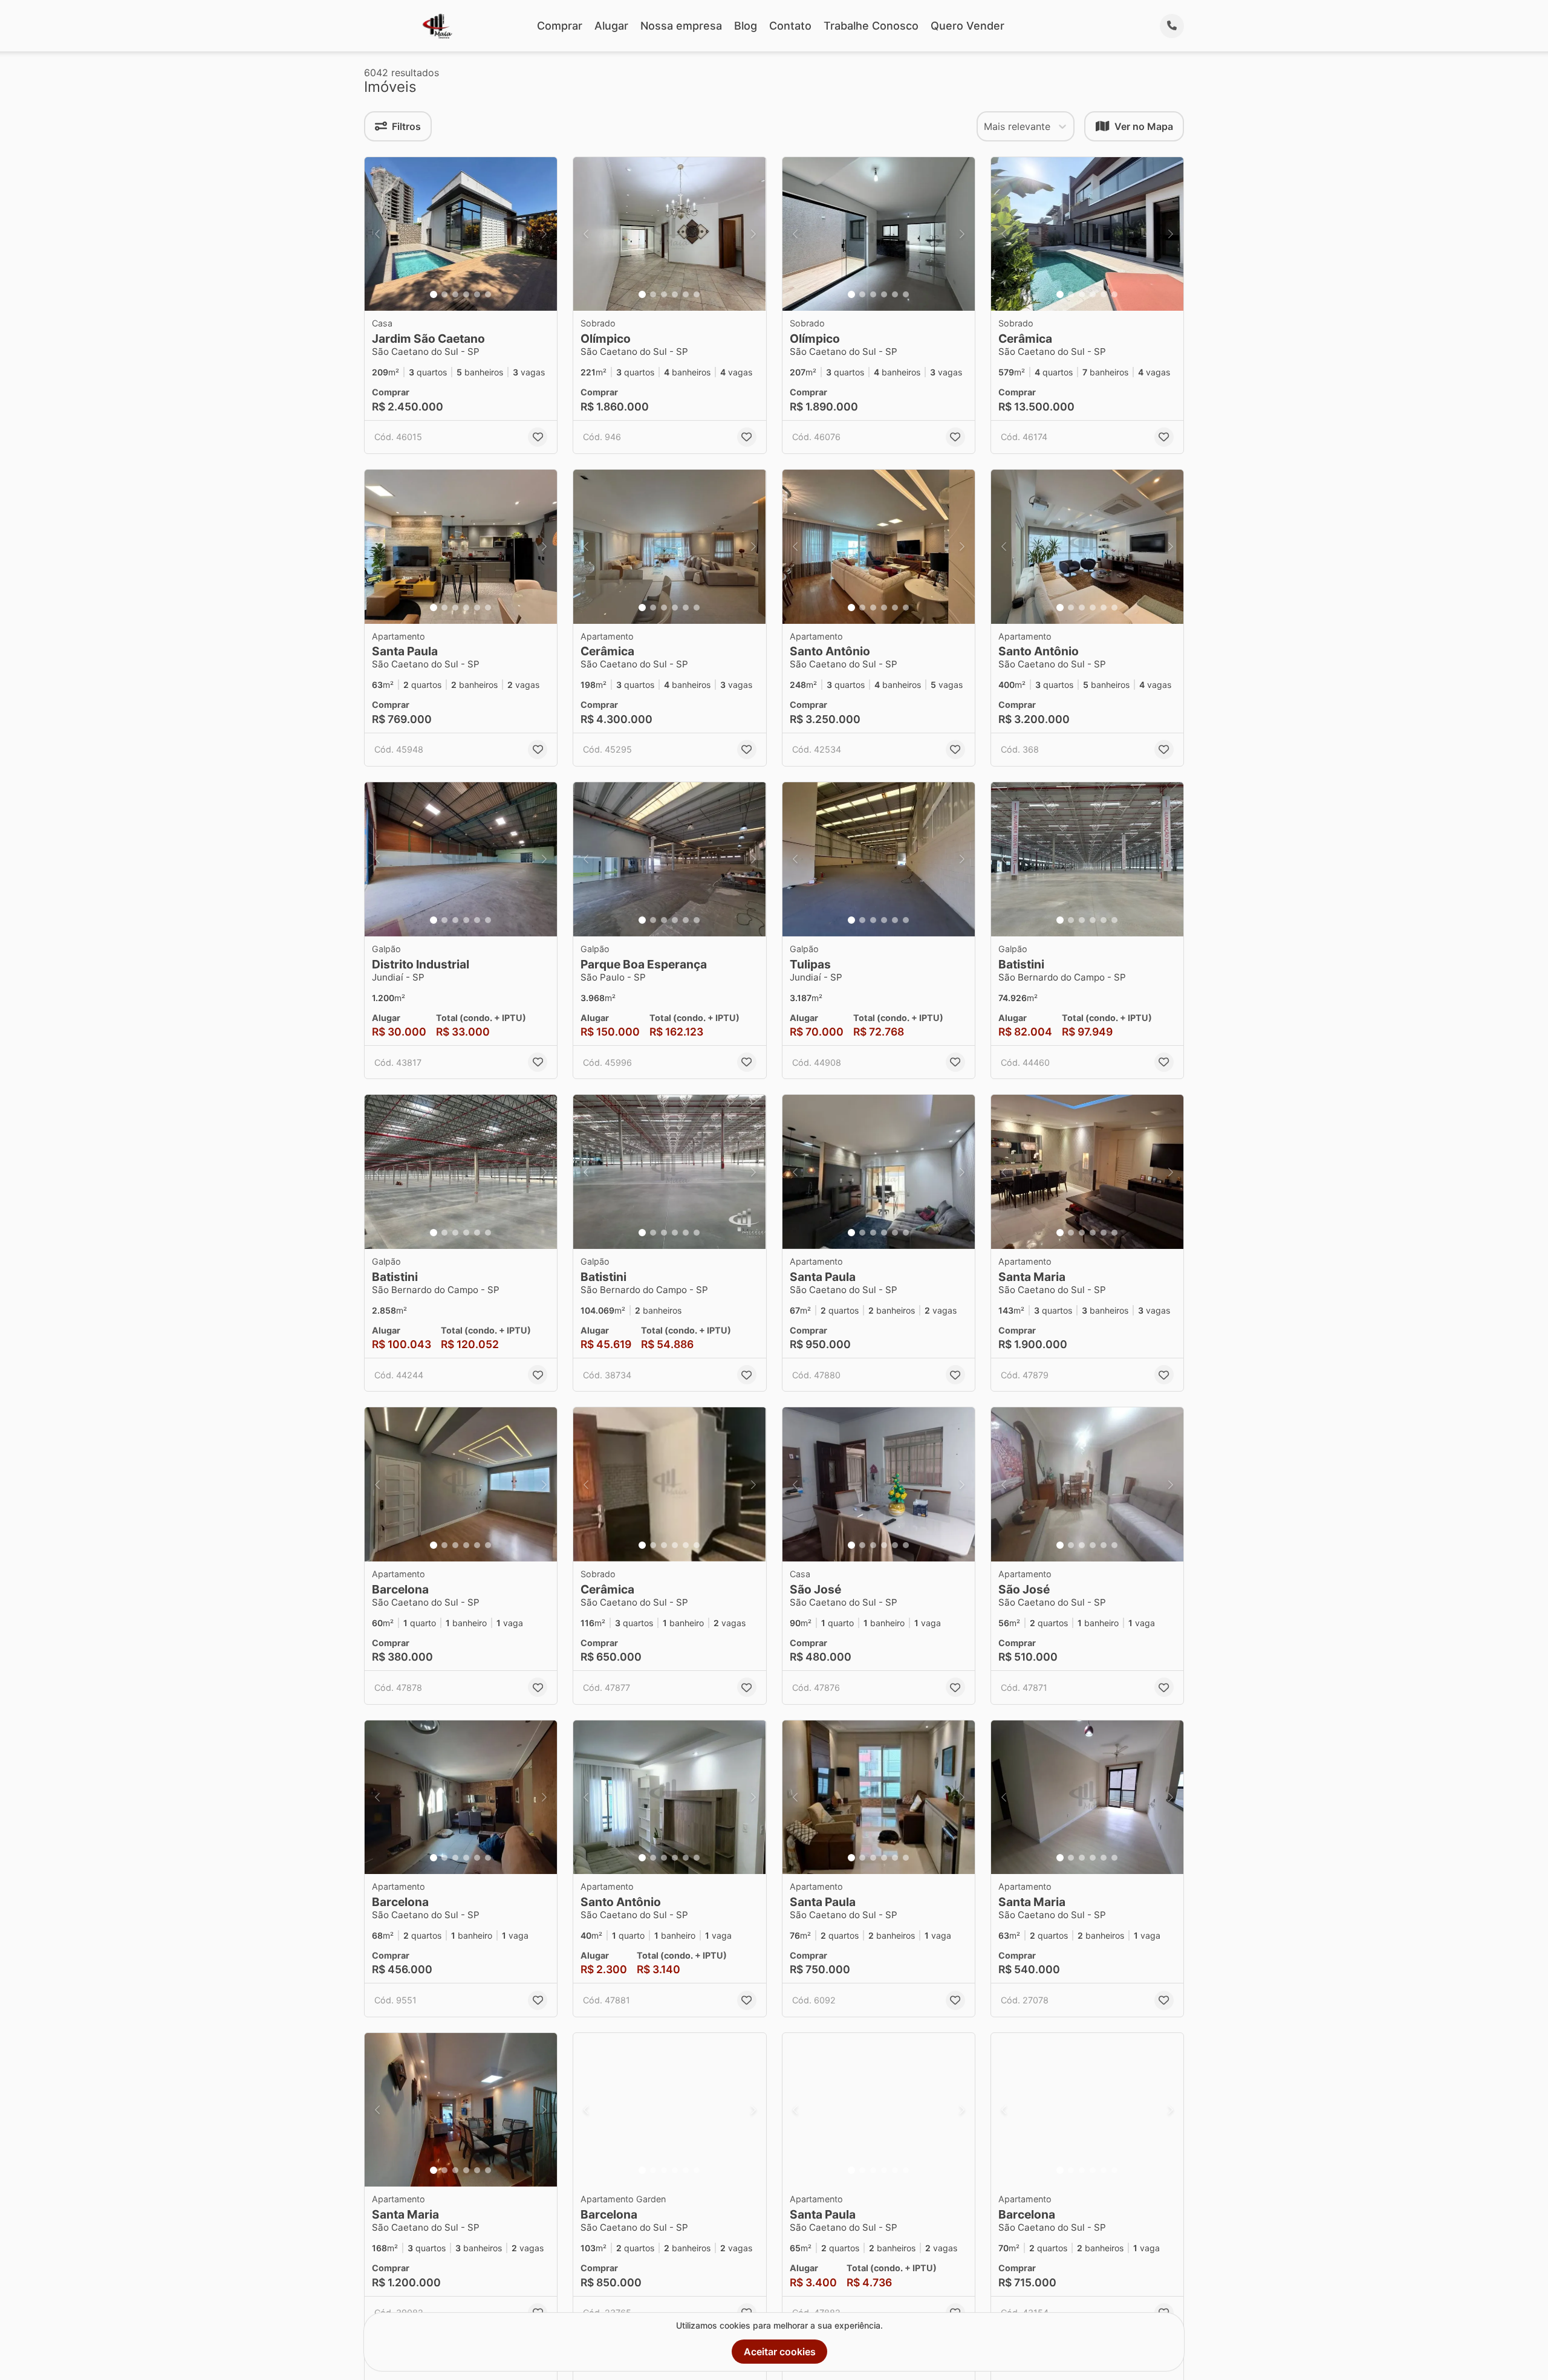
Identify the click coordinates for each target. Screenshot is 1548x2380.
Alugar (611, 26)
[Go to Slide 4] (466, 294)
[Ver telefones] (1172, 26)
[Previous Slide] (377, 234)
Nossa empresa (681, 26)
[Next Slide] (544, 234)
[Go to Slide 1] (434, 294)
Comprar (560, 26)
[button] (461, 234)
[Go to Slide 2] (444, 294)
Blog (746, 26)
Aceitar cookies (780, 2352)
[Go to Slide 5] (477, 294)
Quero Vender (968, 26)
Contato (790, 26)
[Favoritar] (538, 437)
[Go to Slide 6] (488, 294)
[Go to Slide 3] (455, 294)
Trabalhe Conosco (871, 26)
